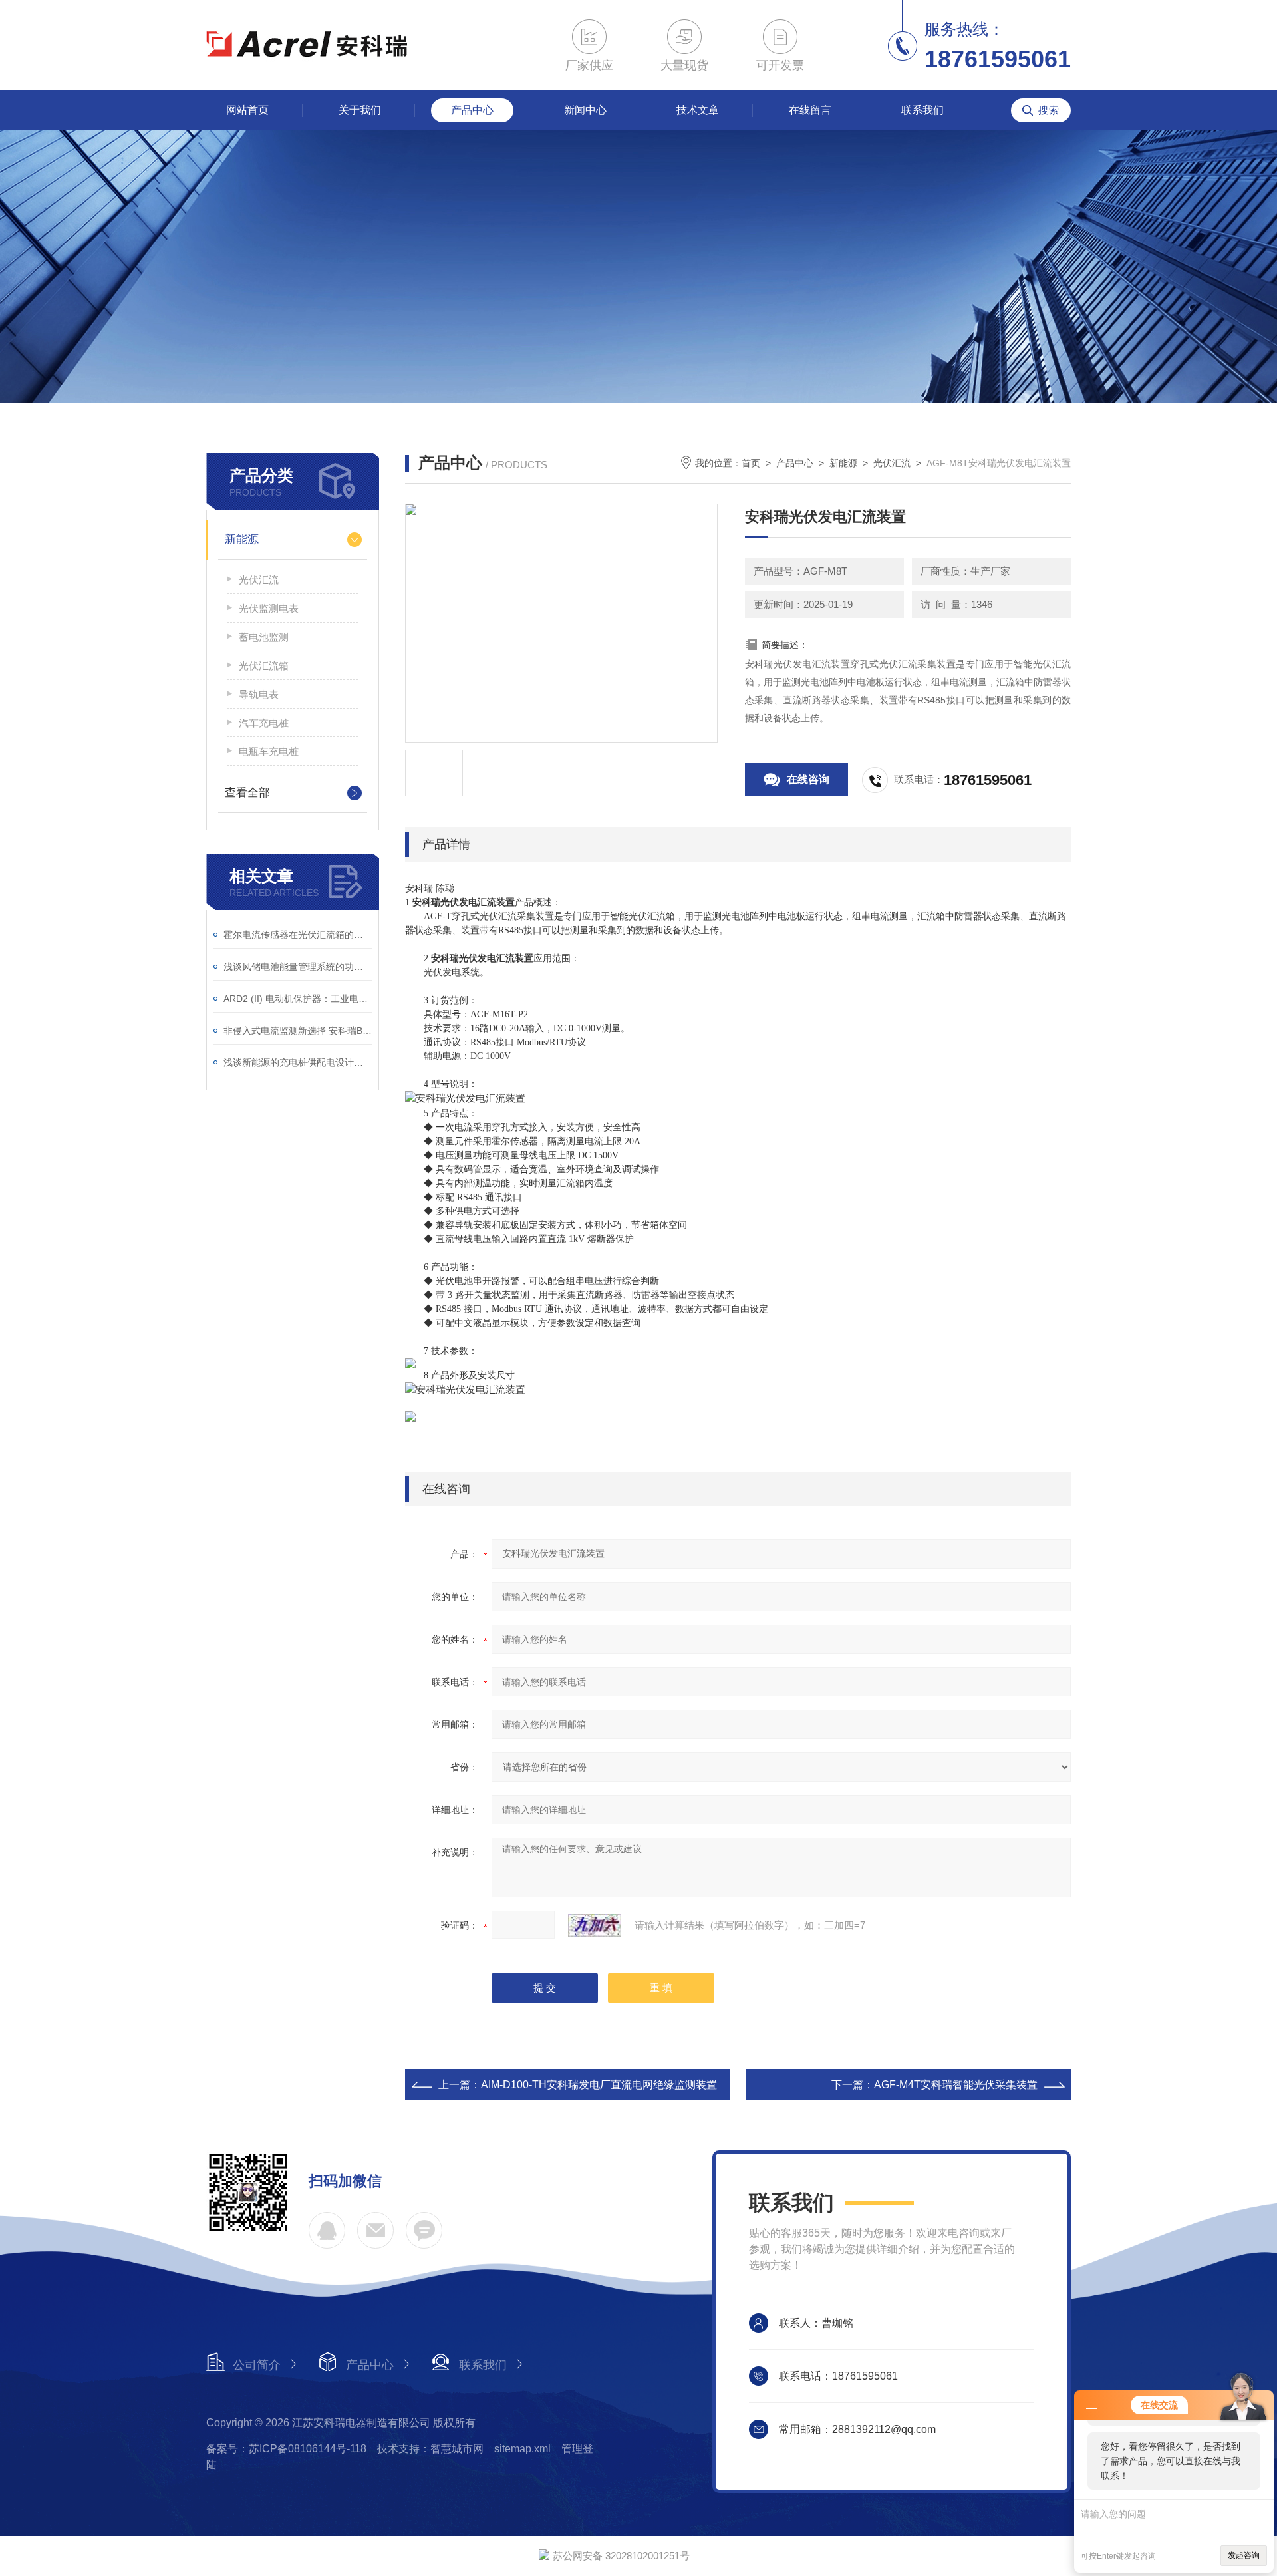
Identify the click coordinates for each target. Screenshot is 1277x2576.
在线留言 (810, 110)
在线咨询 (808, 779)
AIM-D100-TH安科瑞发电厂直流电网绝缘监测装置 (599, 2085)
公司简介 (257, 2365)
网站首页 (247, 110)
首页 (751, 463)
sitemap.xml (522, 2449)
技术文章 (698, 110)
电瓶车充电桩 (269, 751)
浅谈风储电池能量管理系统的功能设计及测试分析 (298, 967)
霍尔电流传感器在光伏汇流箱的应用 (298, 935)
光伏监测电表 (269, 608)
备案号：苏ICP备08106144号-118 (286, 2449)
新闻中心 (585, 110)
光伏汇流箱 (264, 666)
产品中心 (472, 110)
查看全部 (247, 793)
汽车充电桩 (264, 723)
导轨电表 (259, 694)
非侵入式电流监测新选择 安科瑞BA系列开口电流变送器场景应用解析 (298, 1031)
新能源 (242, 539)
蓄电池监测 (264, 637)
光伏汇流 (259, 580)
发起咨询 (1244, 2555)
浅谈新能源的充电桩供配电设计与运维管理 (298, 1062)
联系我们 (922, 110)
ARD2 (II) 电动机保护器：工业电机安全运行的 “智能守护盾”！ (298, 999)
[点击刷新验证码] (595, 1925)
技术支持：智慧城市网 (430, 2449)
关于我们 (360, 110)
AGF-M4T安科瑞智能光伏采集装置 (956, 2085)
